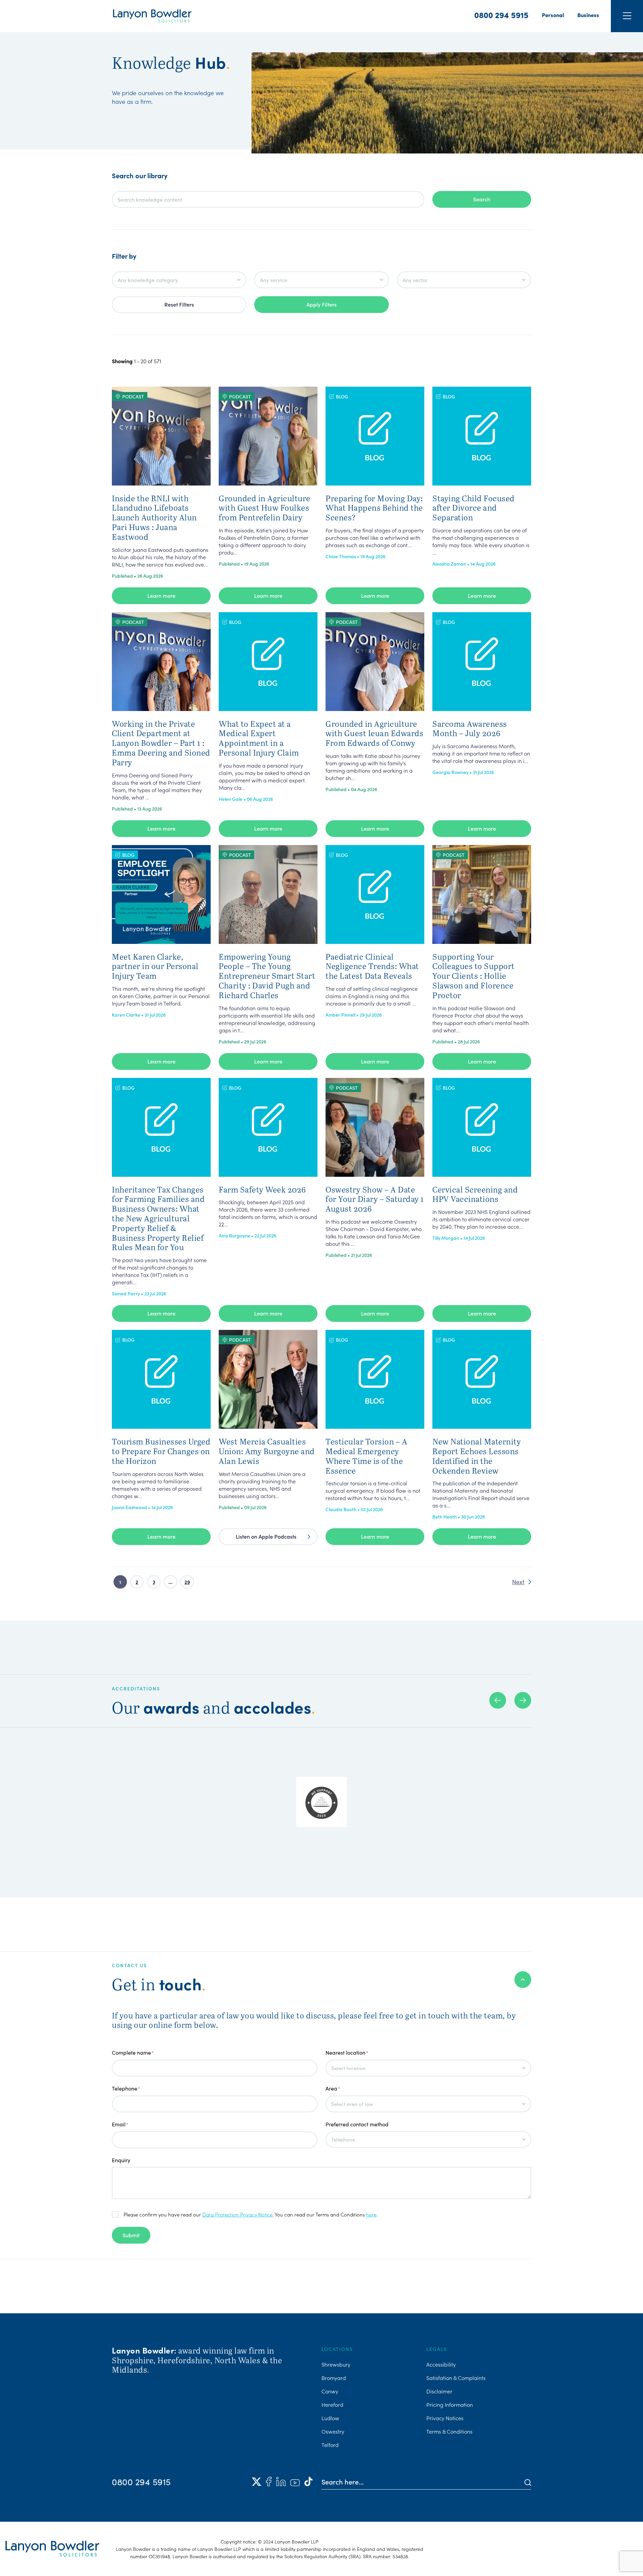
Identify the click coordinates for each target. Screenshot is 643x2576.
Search (482, 199)
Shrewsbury (336, 2364)
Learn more (161, 595)
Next (518, 1582)
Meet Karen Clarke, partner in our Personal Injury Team (155, 966)
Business (588, 15)
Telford (330, 2445)
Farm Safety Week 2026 (262, 1189)
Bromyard (334, 2378)
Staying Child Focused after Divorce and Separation (474, 508)
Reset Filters (179, 304)
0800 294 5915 (501, 15)
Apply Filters (321, 304)
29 (187, 1582)
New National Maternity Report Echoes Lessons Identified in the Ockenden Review (477, 1456)
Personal (553, 15)
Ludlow (330, 2418)
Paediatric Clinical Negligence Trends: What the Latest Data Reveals (372, 966)
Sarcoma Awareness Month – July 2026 (470, 728)
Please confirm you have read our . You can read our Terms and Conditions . (251, 2214)
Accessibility (441, 2364)
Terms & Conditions (449, 2431)
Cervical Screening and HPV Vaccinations (475, 1194)
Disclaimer (439, 2391)
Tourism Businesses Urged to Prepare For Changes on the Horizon (161, 1451)
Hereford (332, 2404)
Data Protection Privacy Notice (237, 2214)
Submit (131, 2235)
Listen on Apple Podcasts (266, 1536)
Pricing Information (450, 2404)
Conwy (330, 2391)
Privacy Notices (445, 2418)
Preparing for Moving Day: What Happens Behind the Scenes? (374, 508)
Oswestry (333, 2431)
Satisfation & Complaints (456, 2378)
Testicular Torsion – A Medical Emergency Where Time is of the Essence (366, 1456)
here (371, 2214)
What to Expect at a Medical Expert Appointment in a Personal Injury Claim (259, 738)
